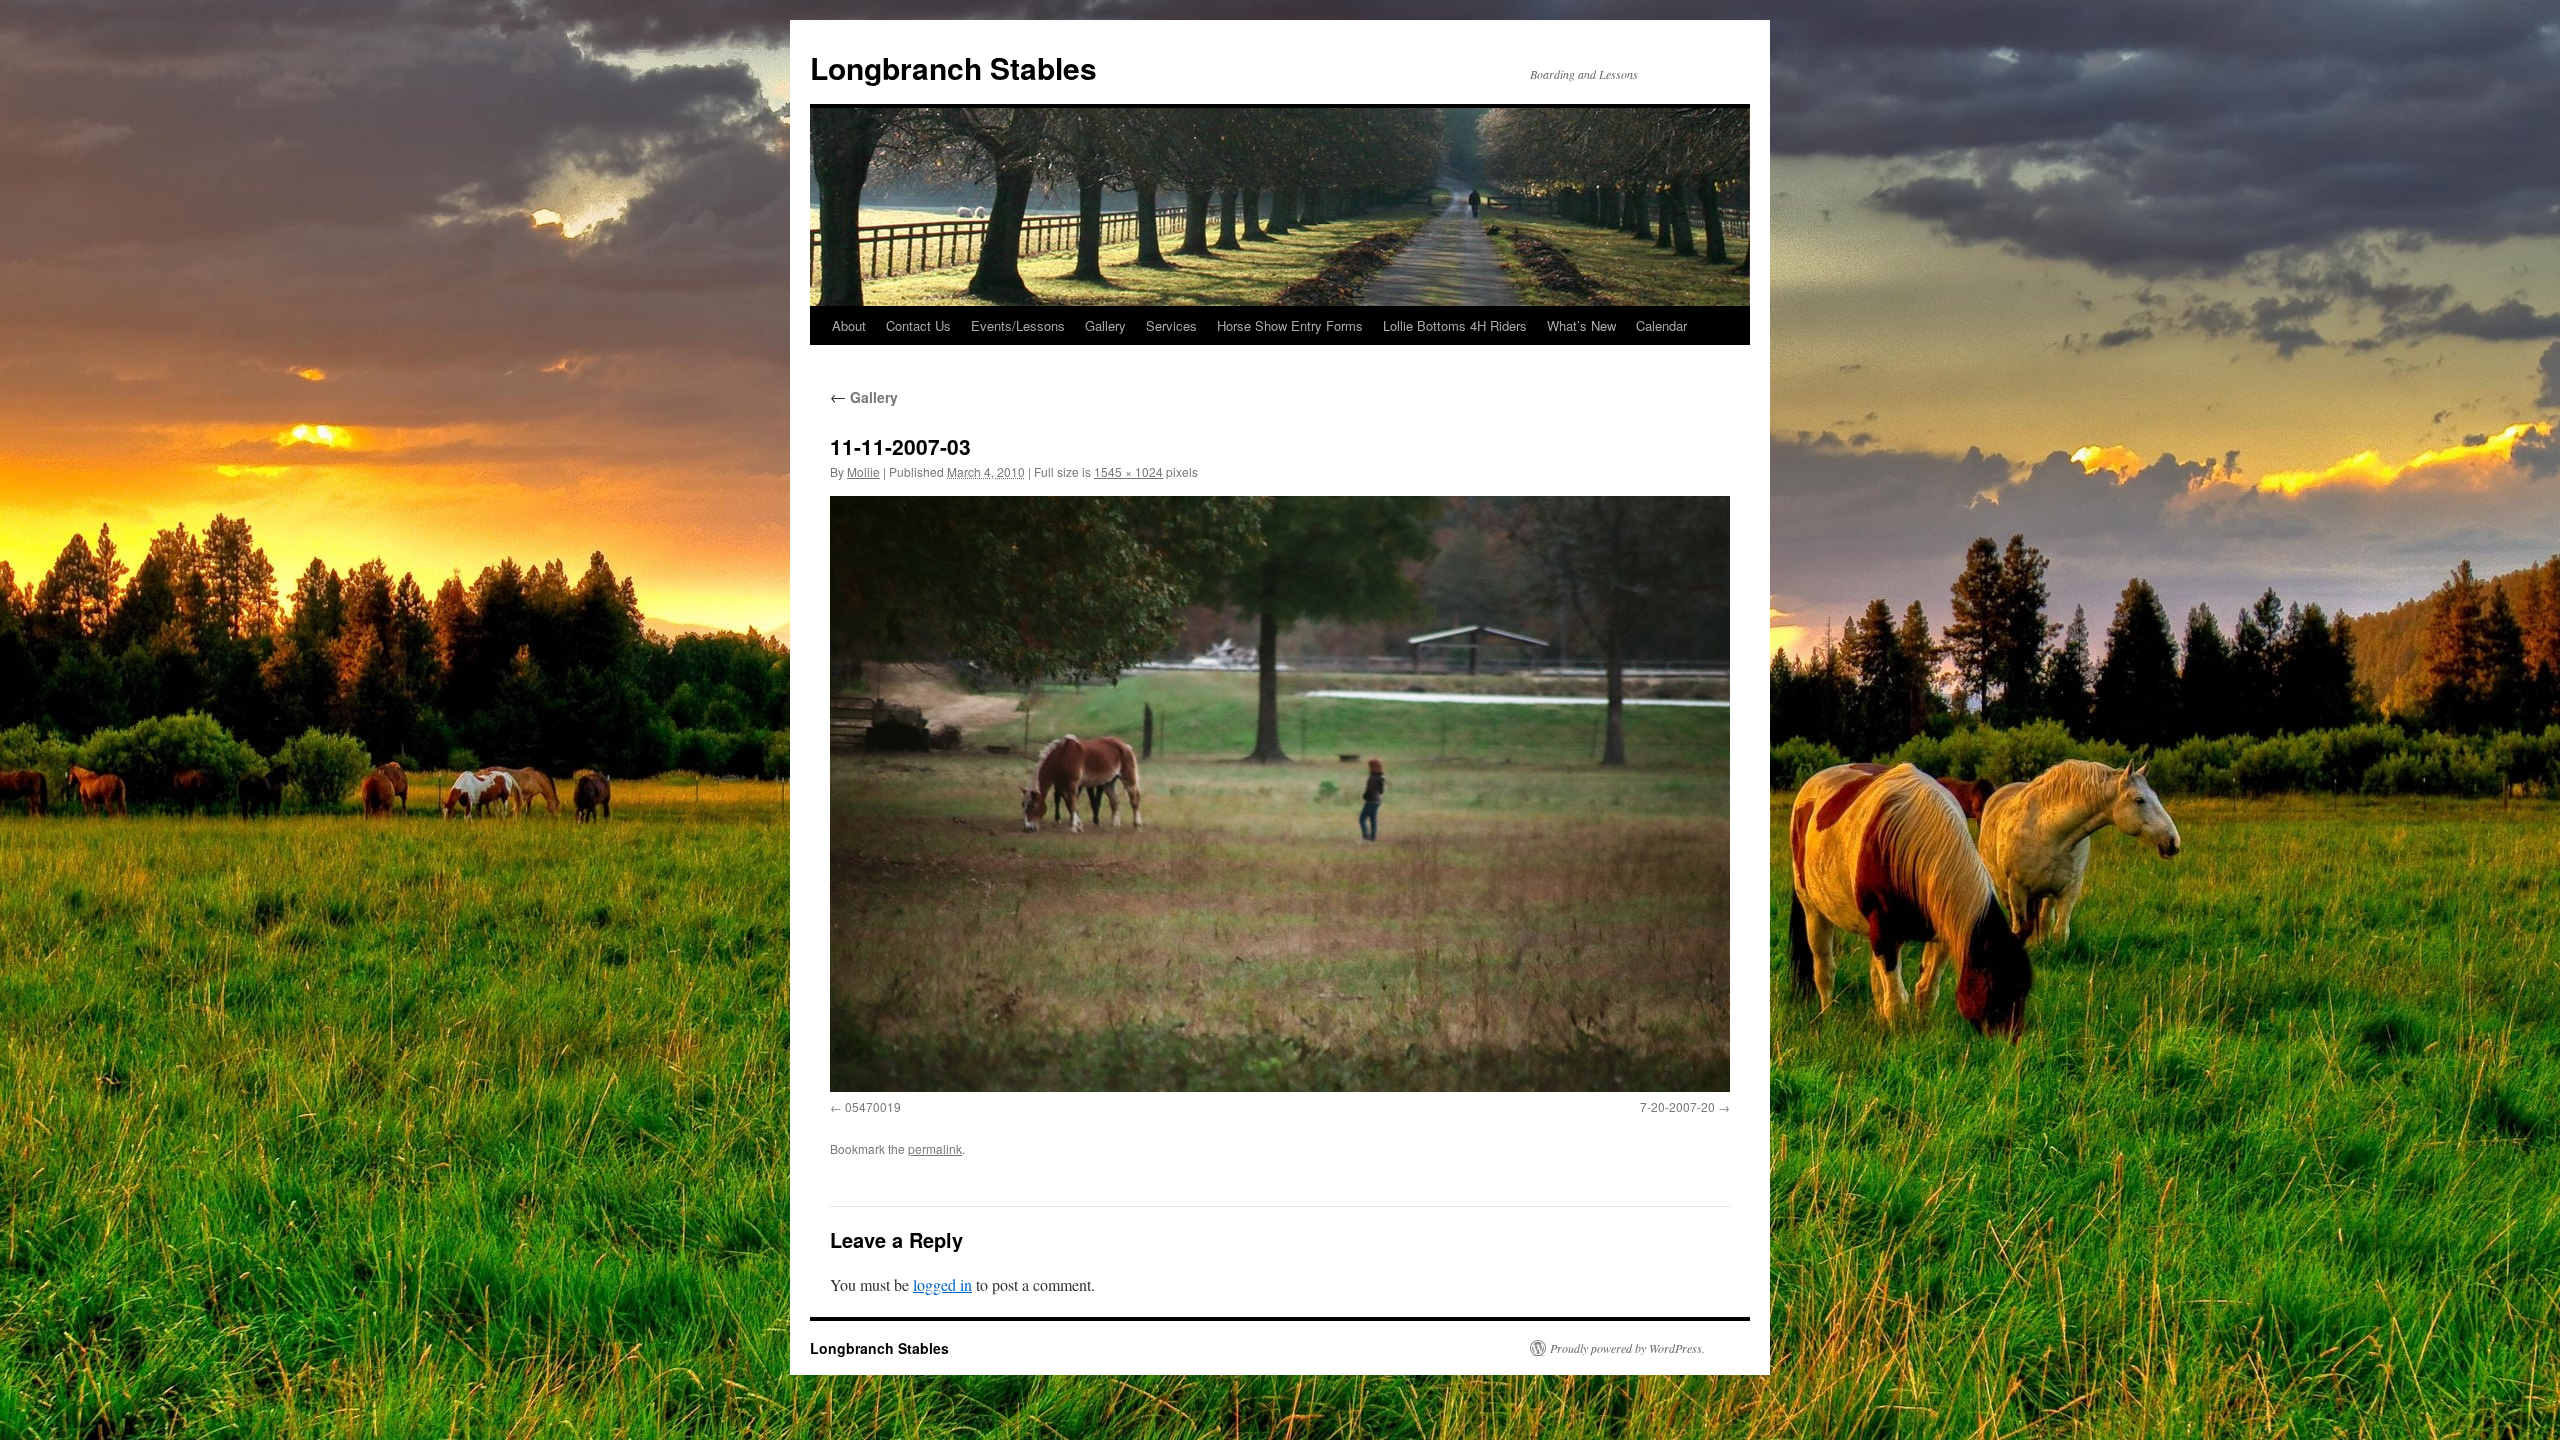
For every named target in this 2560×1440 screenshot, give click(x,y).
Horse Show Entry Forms (1290, 325)
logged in (942, 1284)
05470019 (873, 1106)
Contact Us (918, 325)
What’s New (1581, 325)
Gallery (1105, 325)
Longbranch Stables (953, 67)
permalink (935, 1148)
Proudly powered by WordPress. (1627, 1348)
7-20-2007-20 (1677, 1106)
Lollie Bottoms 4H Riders (1455, 325)
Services (1171, 325)
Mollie (863, 471)
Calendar (1661, 325)
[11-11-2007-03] (1280, 794)
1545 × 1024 (1128, 471)
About (849, 325)
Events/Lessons (1018, 325)
